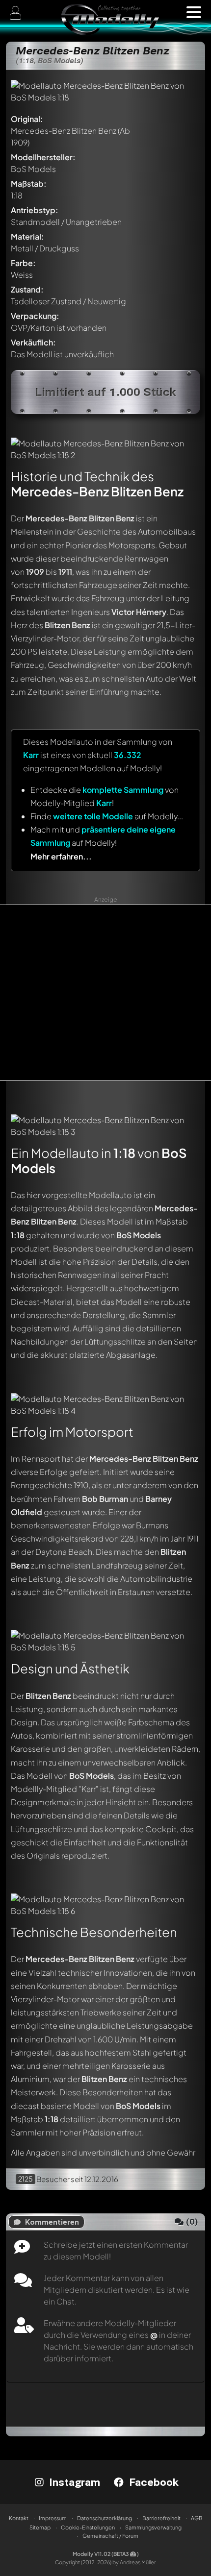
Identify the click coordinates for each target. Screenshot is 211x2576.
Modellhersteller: (43, 157)
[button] (194, 12)
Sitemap (40, 2527)
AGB (197, 2518)
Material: (27, 236)
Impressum (53, 2518)
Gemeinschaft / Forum (110, 2536)
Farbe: (23, 263)
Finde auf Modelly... (107, 816)
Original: (27, 119)
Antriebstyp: (35, 210)
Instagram (73, 2482)
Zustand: (27, 289)
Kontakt (19, 2518)
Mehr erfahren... (61, 856)
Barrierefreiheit (161, 2518)
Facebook (152, 2482)
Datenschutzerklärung (105, 2518)
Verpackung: (35, 316)
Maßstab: (29, 184)
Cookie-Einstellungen (88, 2527)
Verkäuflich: (33, 342)
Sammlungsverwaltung (153, 2527)
